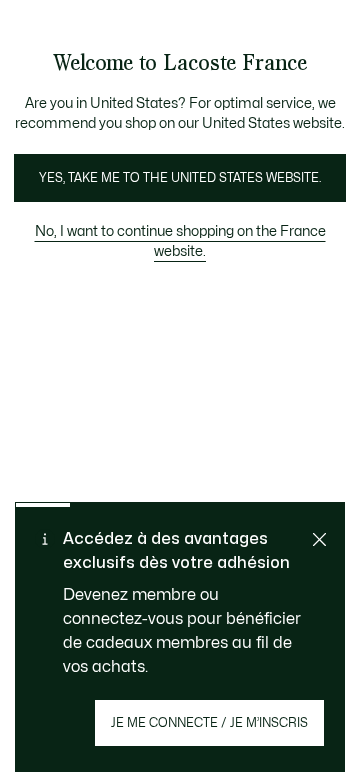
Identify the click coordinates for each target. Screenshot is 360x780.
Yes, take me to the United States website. (180, 178)
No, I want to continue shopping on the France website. (180, 241)
